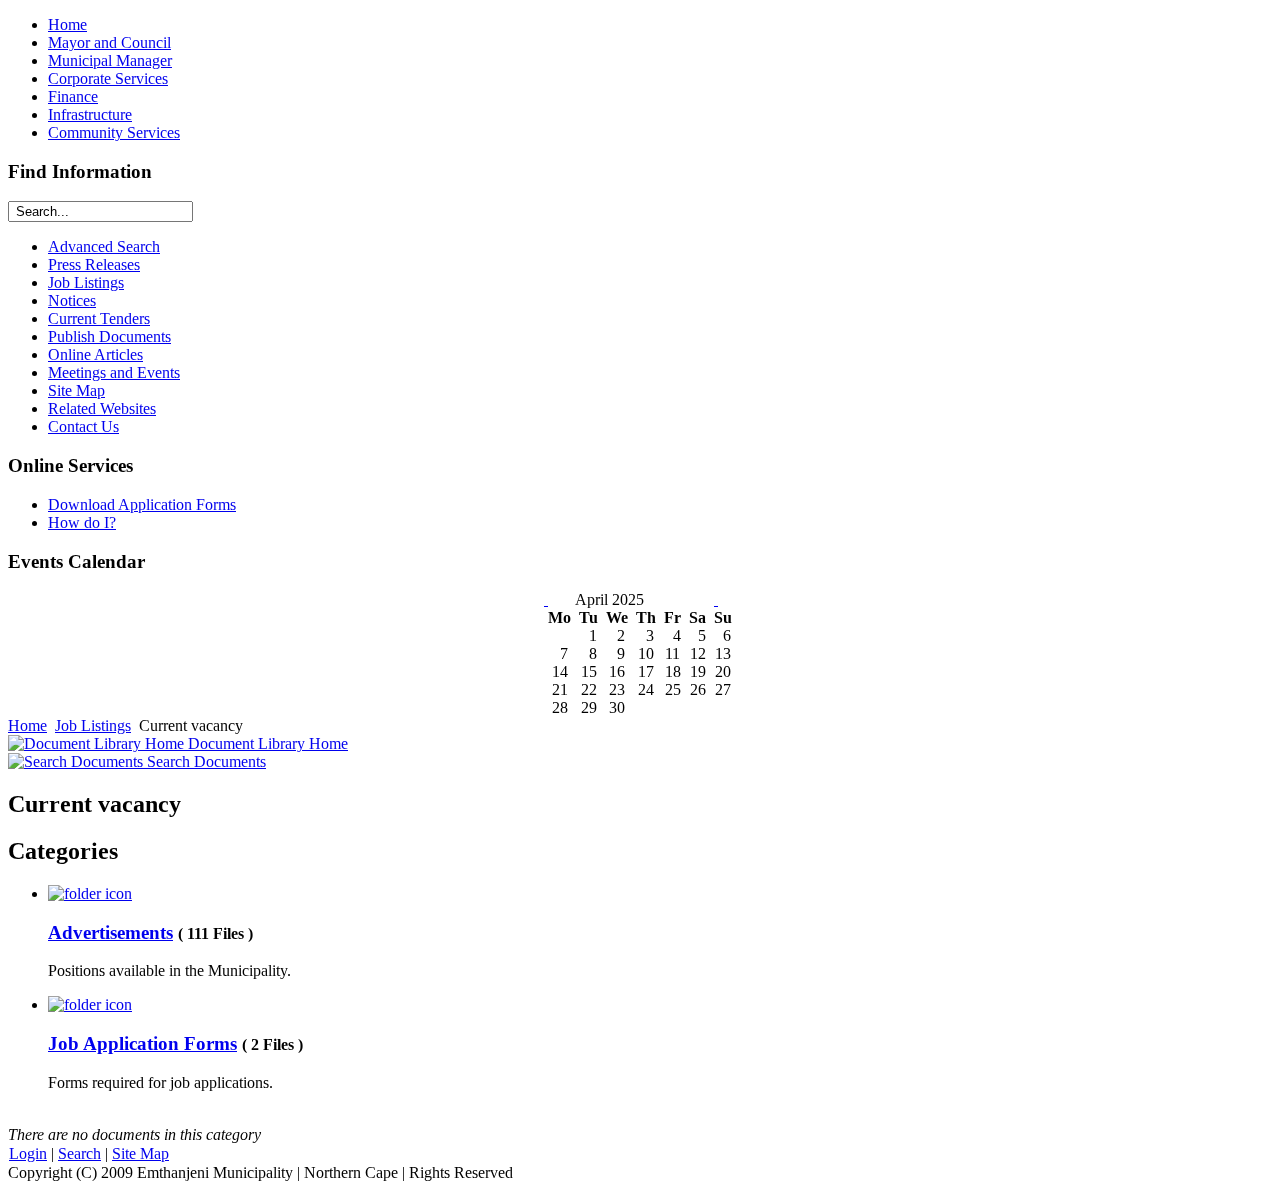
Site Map (140, 1153)
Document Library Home (266, 743)
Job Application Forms (142, 1043)
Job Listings (93, 725)
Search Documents (204, 761)
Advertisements (110, 932)
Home (27, 725)
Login (28, 1153)
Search (79, 1153)
